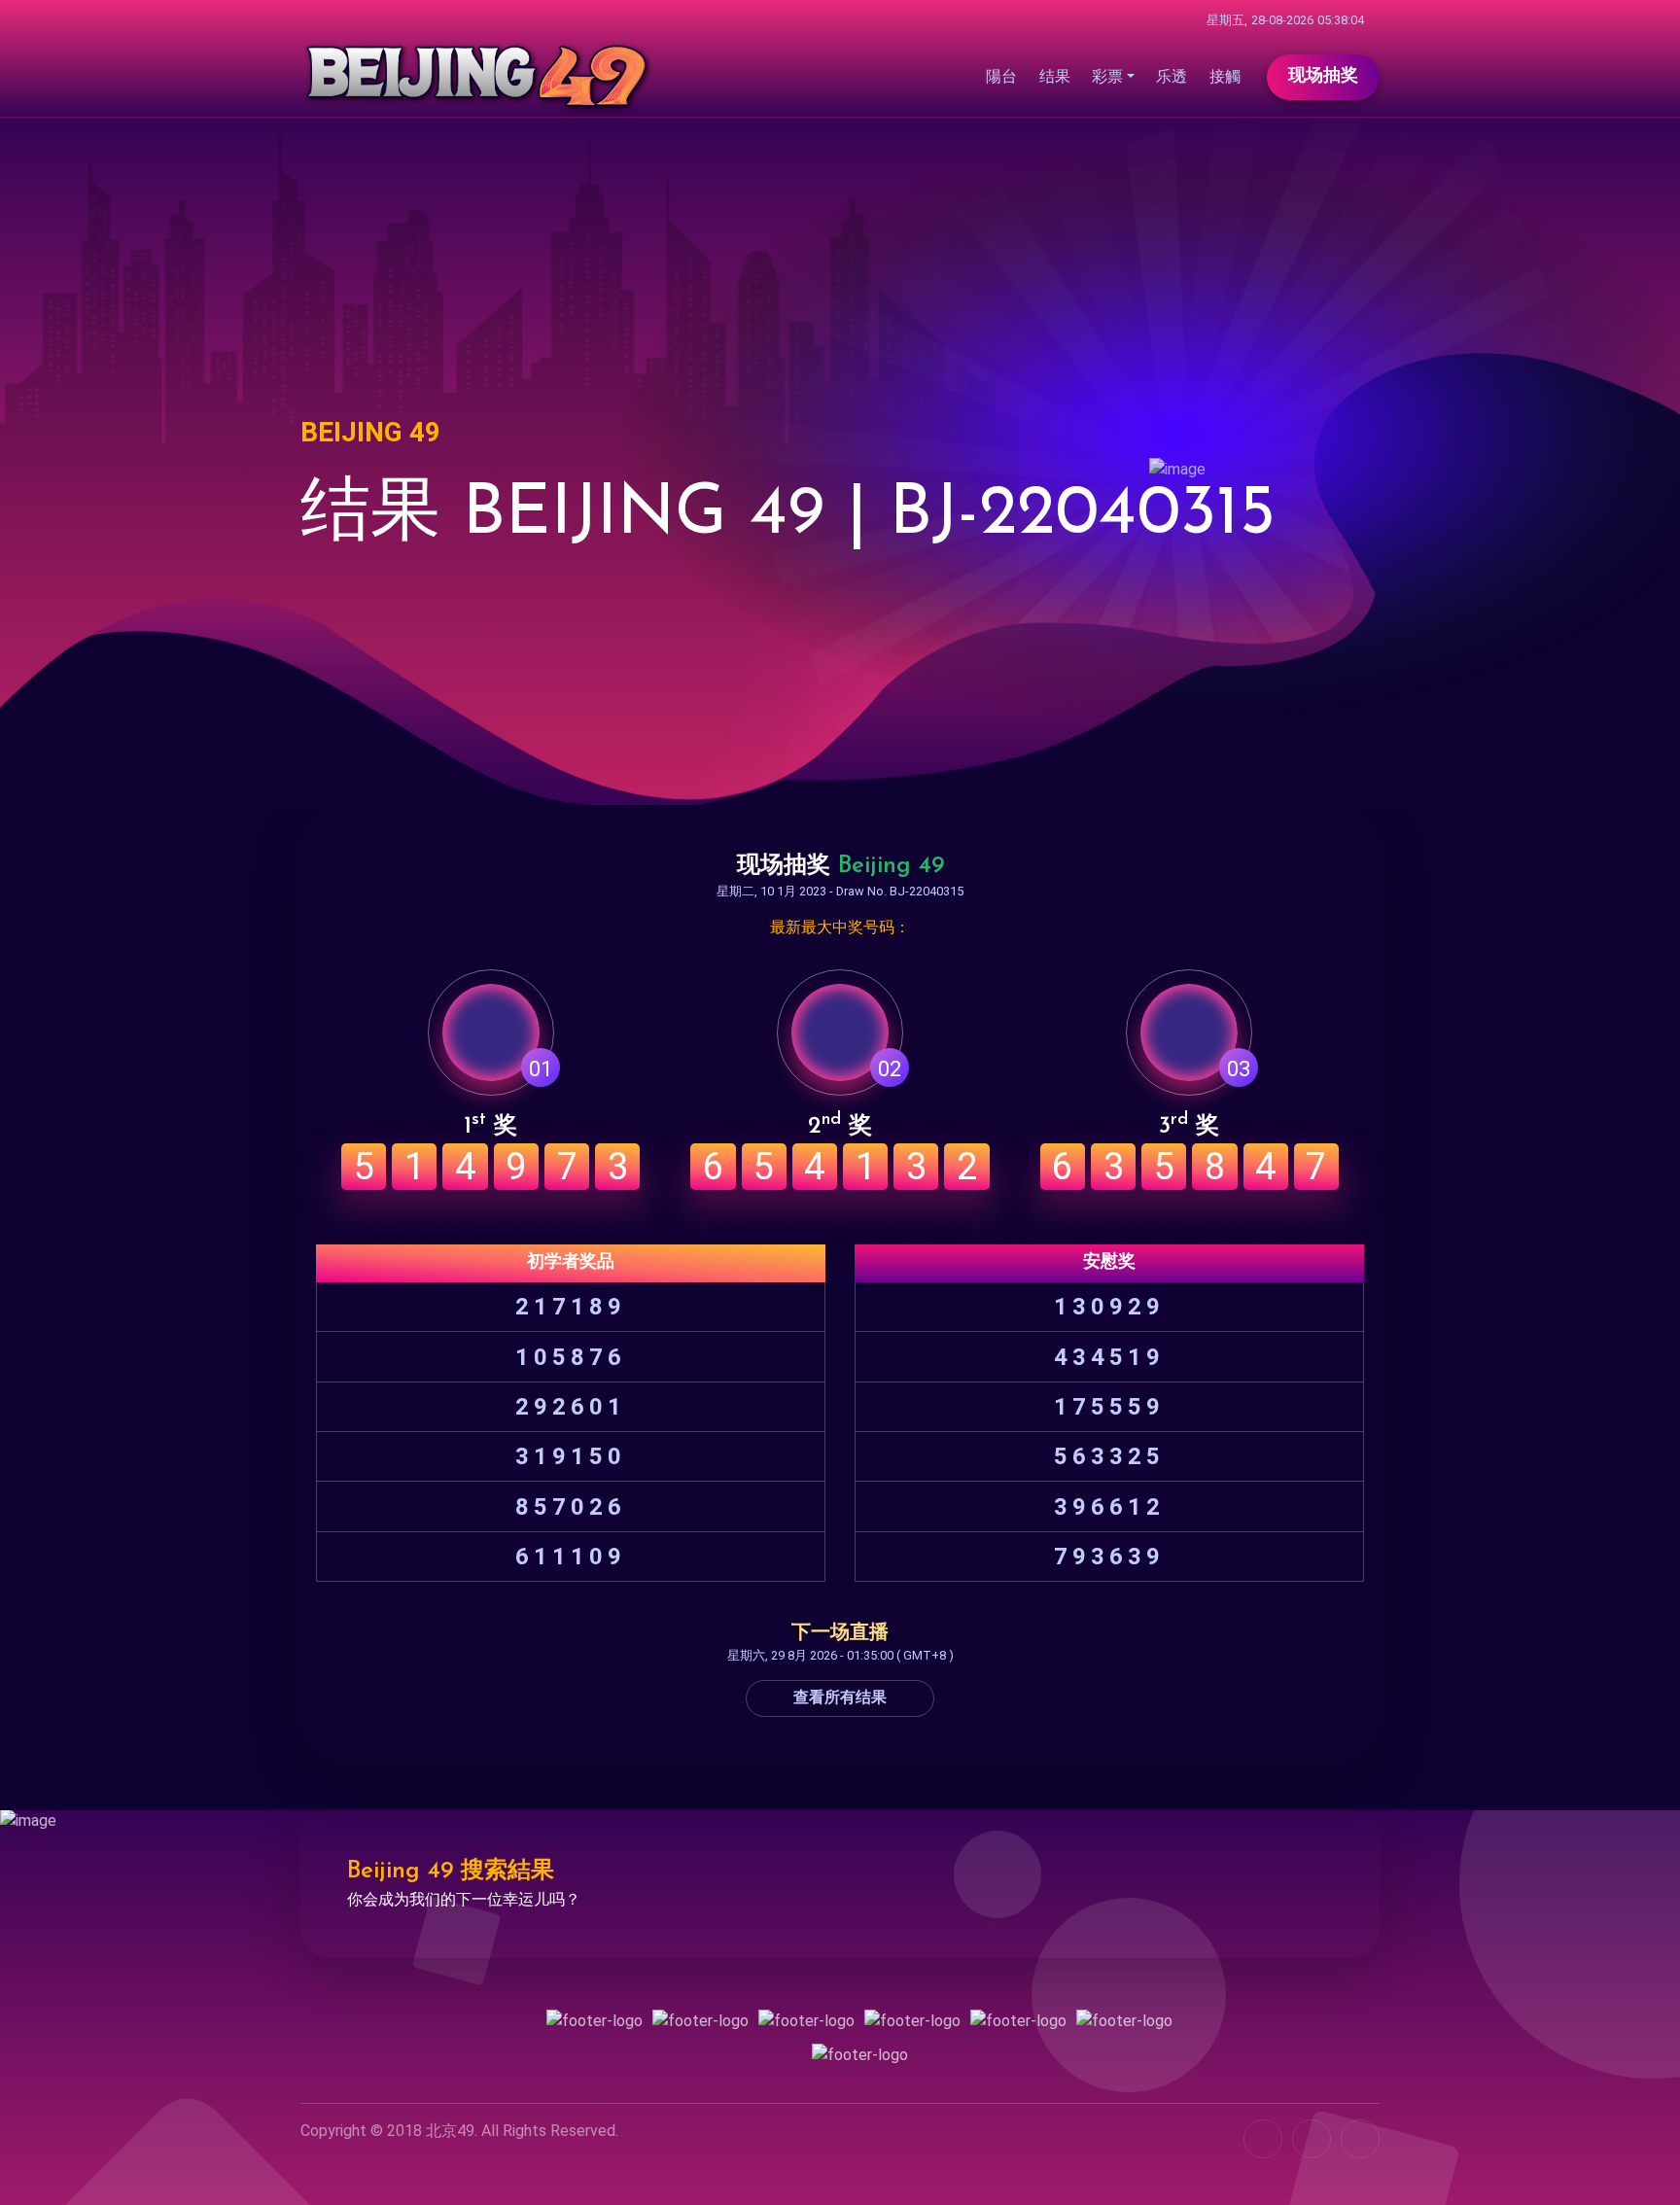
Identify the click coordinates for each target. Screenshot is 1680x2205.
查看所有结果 (840, 1698)
